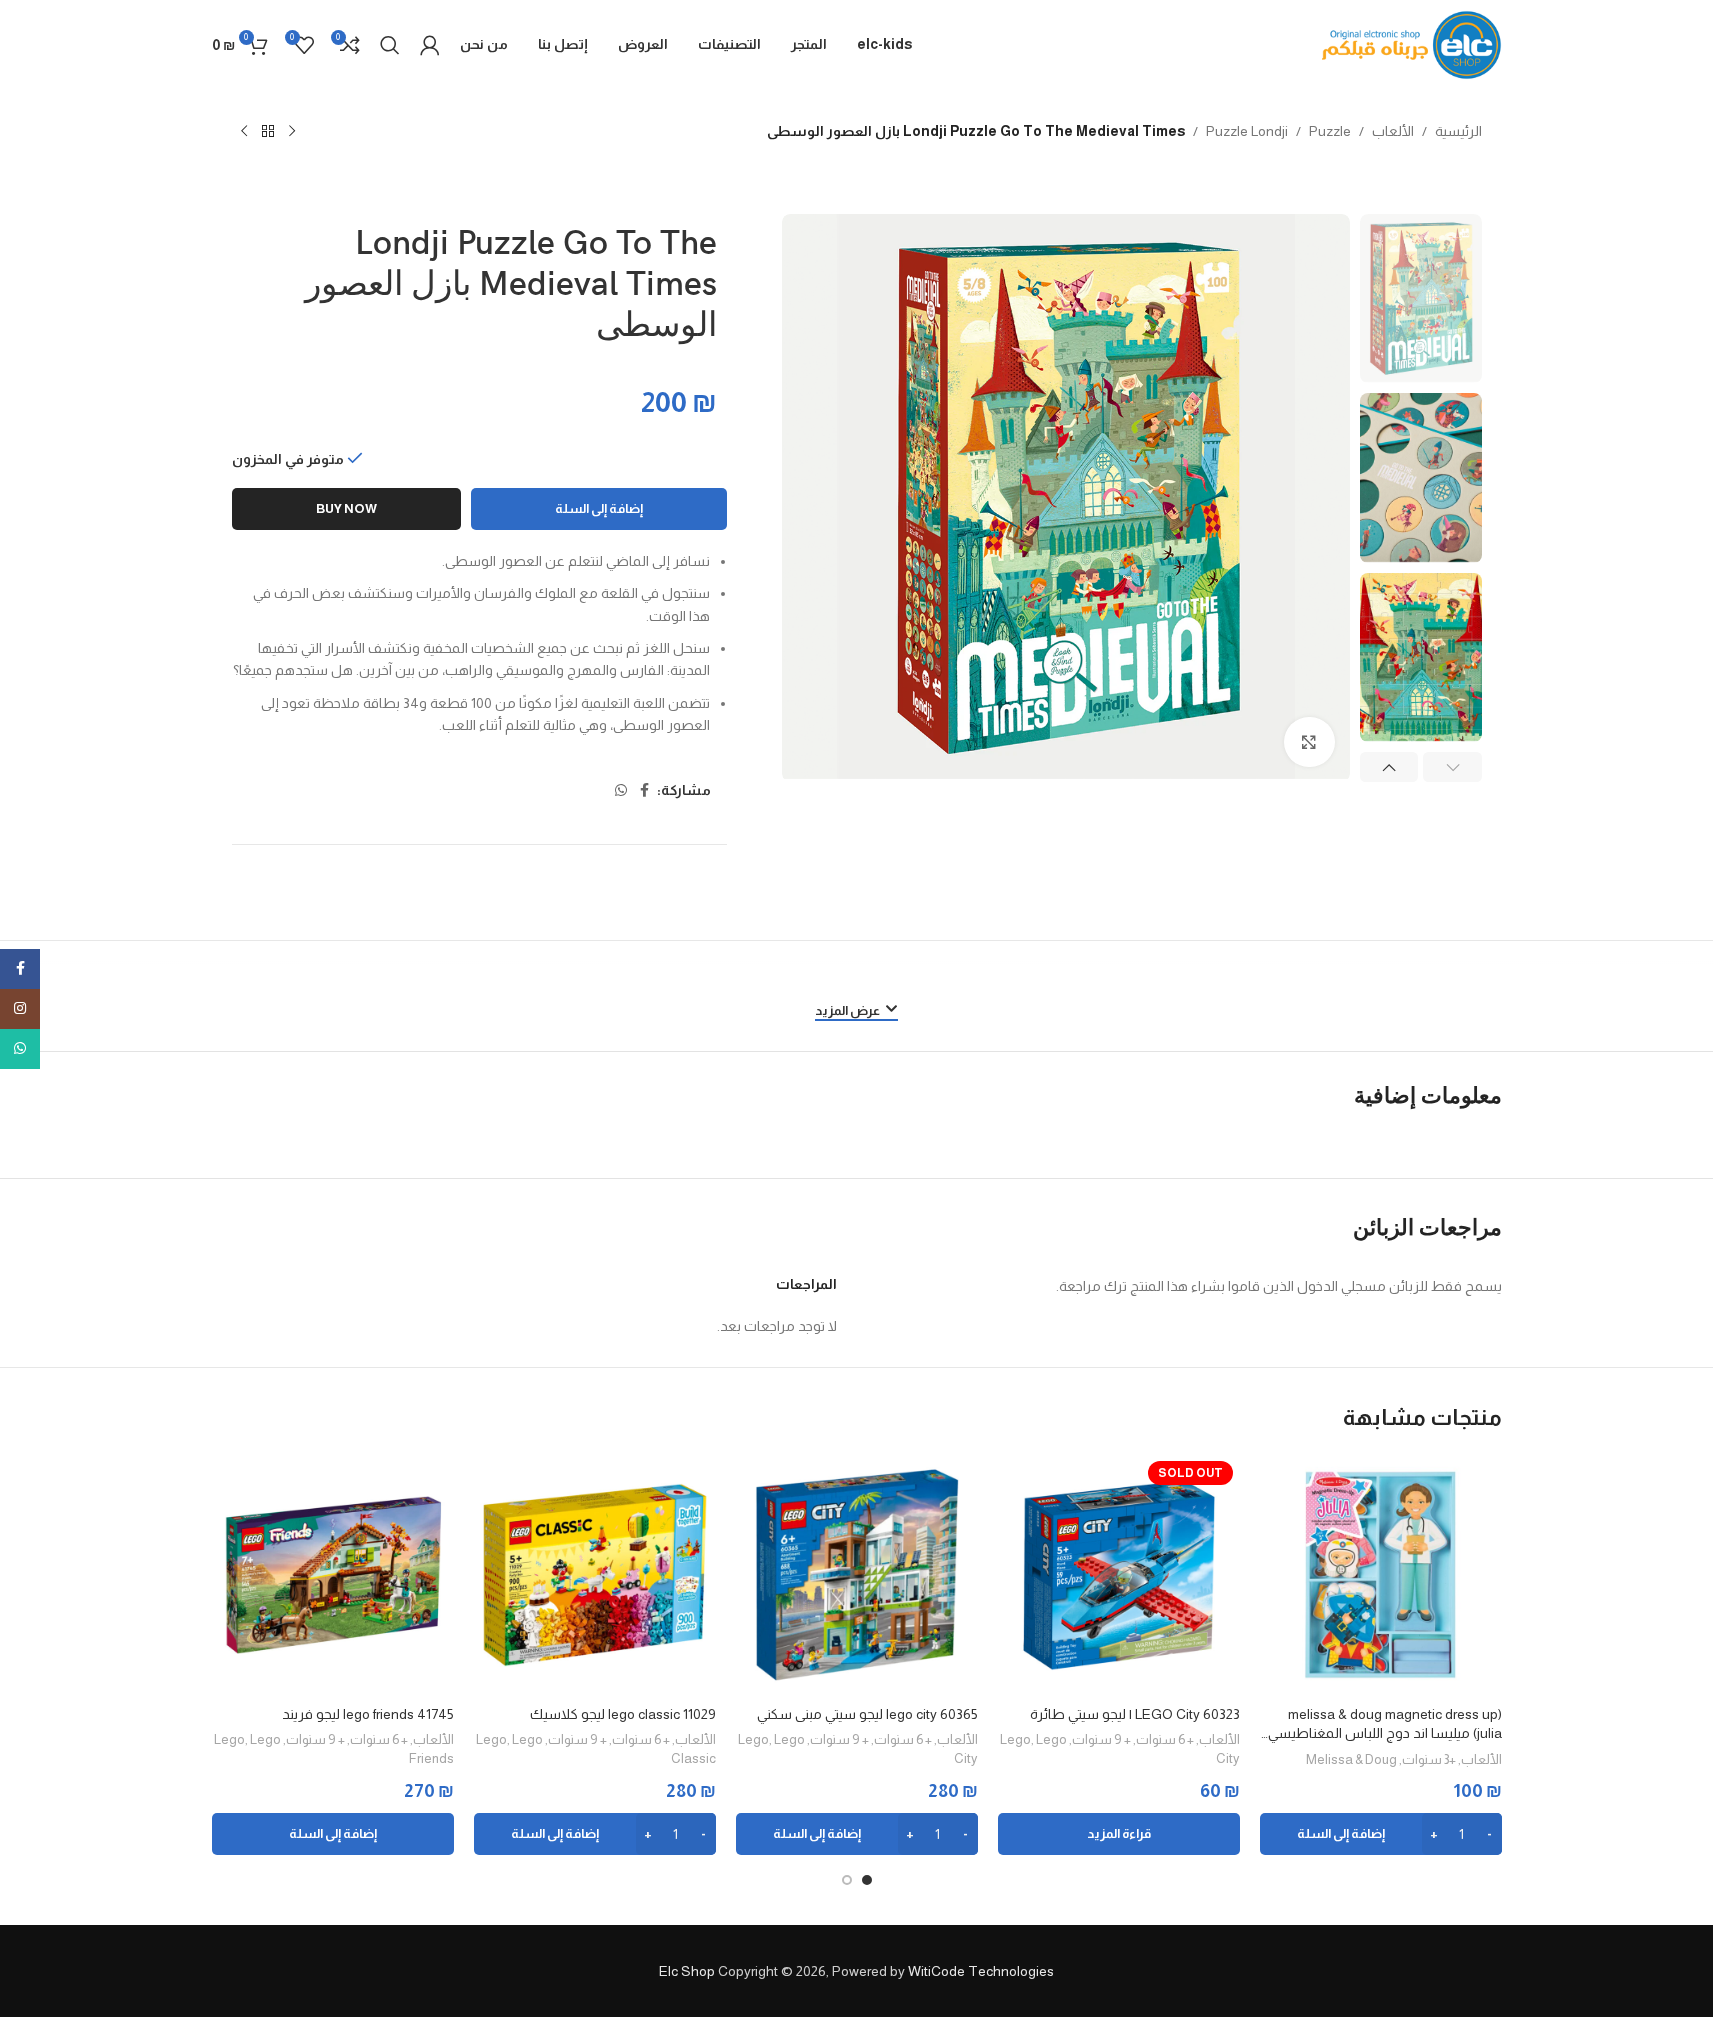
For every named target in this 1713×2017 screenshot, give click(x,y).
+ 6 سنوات (1165, 1739)
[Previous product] (292, 132)
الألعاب (1393, 131)
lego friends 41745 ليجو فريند (368, 1714)
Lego (1015, 1739)
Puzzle (1330, 131)
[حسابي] (430, 45)
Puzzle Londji (1247, 131)
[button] (1452, 767)
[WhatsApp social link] (621, 790)
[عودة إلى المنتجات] (268, 132)
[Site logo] (1412, 44)
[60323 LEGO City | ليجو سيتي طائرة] (1119, 1575)
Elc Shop (687, 1971)
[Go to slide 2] (847, 1880)
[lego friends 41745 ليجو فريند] (333, 1575)
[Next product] (244, 132)
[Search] (390, 45)
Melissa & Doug (1351, 1759)
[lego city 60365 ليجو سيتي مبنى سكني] (857, 1575)
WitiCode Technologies (981, 1971)
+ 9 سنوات (1101, 1739)
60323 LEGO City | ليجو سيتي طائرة (1135, 1714)
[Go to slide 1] (867, 1880)
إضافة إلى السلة (599, 508)
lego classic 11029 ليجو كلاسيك (623, 1714)
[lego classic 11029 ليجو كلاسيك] (595, 1575)
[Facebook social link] (645, 790)
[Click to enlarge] (1309, 742)
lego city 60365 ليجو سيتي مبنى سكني (867, 1714)
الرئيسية (1458, 131)
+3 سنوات (1429, 1759)
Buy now (346, 508)
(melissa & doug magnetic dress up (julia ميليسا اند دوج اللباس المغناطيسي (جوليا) (1385, 1725)
